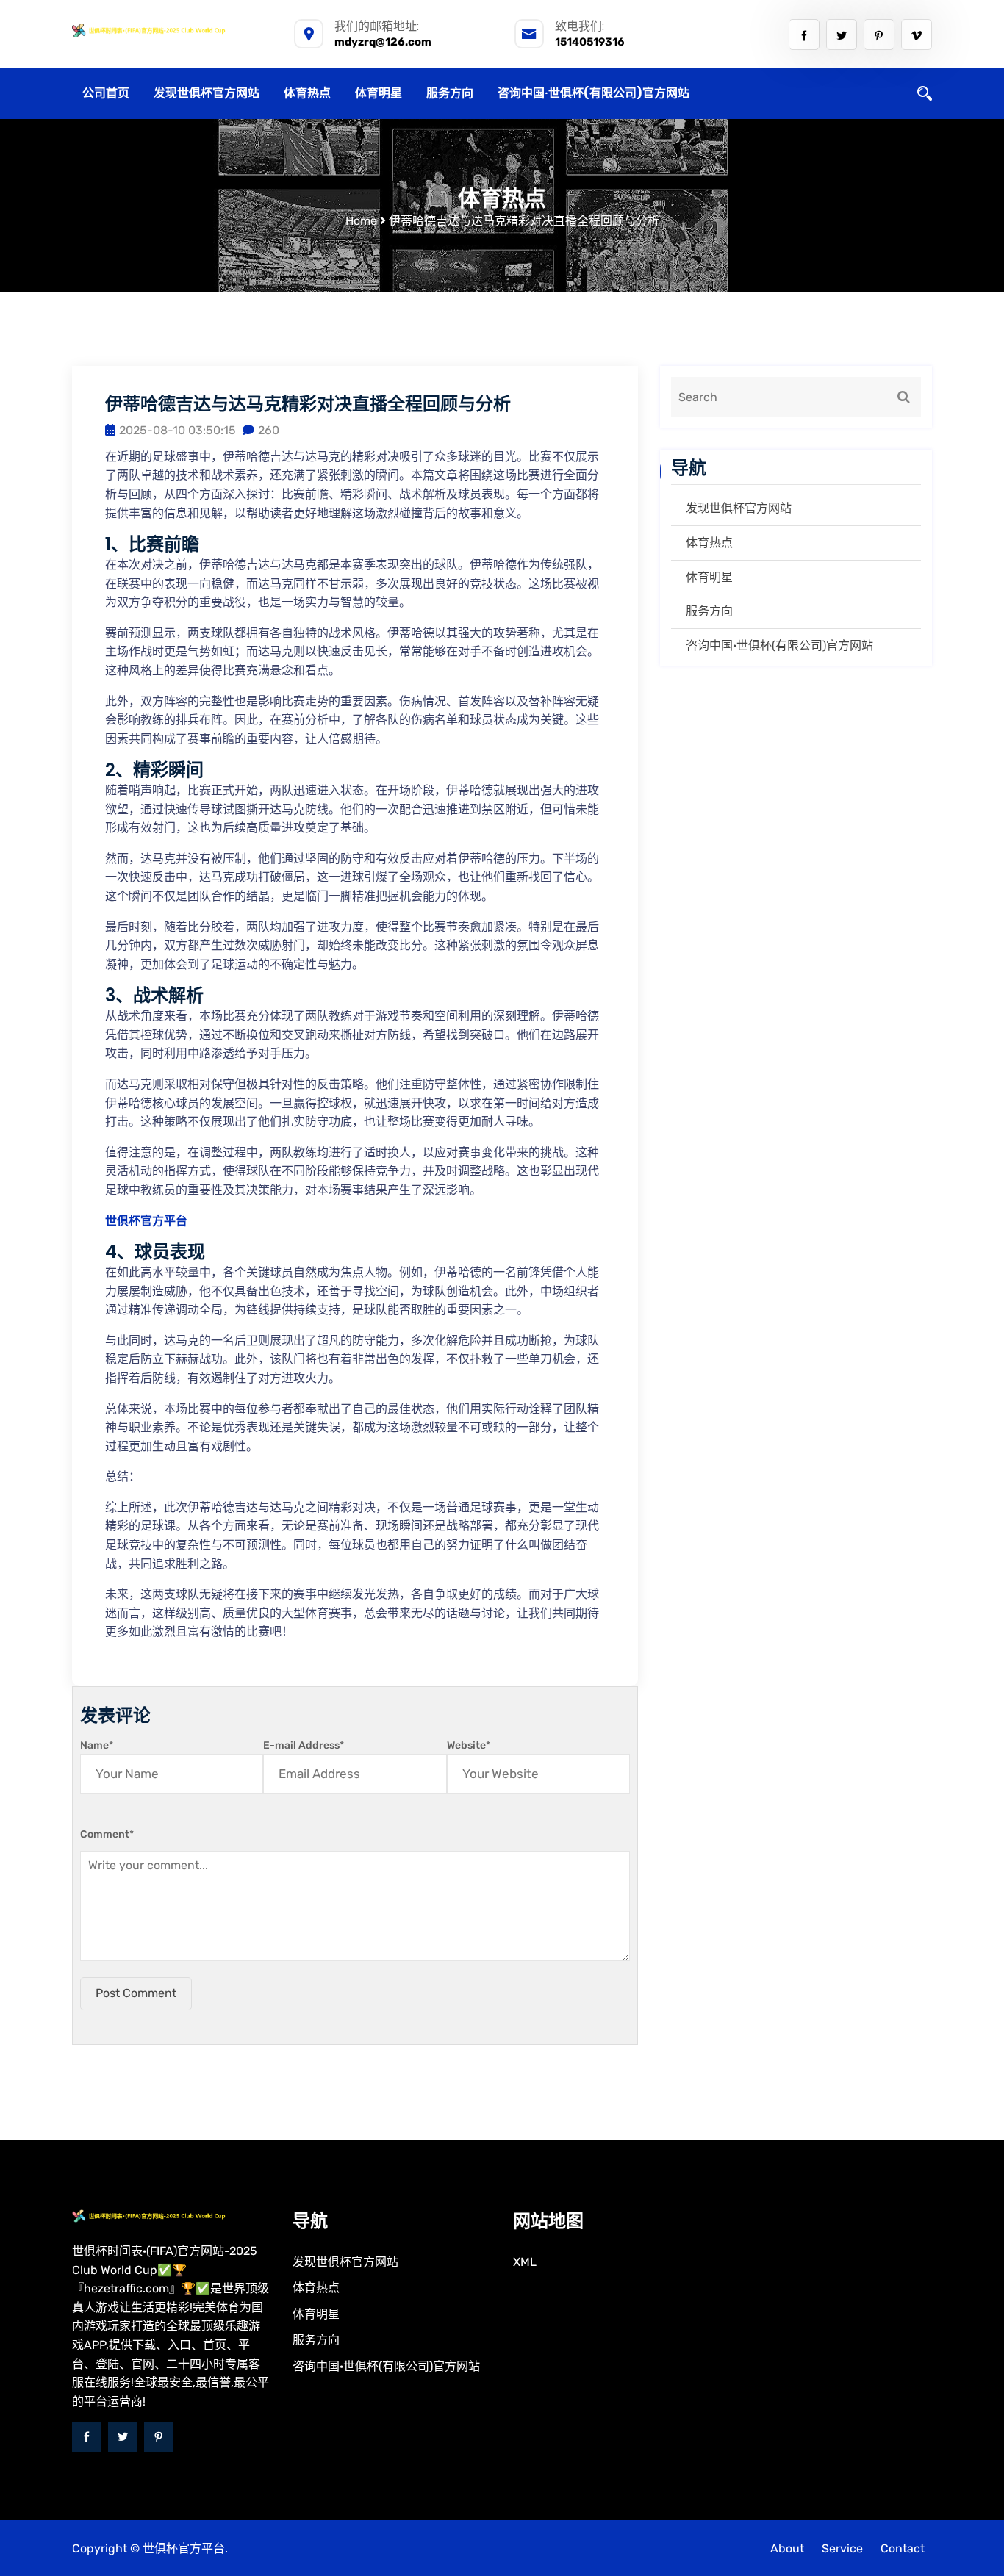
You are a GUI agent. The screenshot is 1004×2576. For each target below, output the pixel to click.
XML (525, 2262)
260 (269, 430)
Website (469, 1745)
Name (97, 1745)
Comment (107, 1834)
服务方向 (450, 93)
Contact (903, 2548)
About (787, 2548)
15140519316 (590, 42)
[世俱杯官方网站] (171, 30)
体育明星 (379, 93)
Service (842, 2548)
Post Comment (136, 1993)
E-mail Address (304, 1745)
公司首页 (106, 93)
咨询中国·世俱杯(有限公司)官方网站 (594, 93)
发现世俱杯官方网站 (207, 93)
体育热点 (307, 93)
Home (361, 221)
